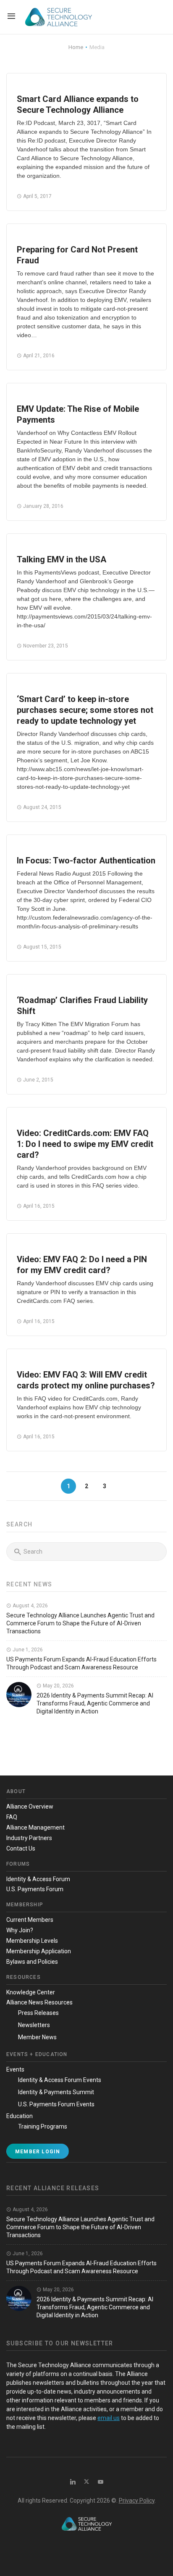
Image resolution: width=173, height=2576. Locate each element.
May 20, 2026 (58, 1686)
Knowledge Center (31, 1992)
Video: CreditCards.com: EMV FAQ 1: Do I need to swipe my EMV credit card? (85, 1144)
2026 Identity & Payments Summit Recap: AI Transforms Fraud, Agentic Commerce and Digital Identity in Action (95, 1703)
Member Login (38, 2152)
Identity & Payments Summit (56, 2092)
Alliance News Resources (39, 2002)
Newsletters (34, 2025)
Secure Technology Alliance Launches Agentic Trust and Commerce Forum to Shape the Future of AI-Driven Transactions (80, 1623)
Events (15, 2069)
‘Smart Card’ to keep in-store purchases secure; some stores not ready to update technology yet (85, 710)
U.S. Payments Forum (35, 1889)
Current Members (30, 1920)
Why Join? (20, 1930)
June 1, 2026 (27, 1650)
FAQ (12, 1817)
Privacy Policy (137, 2501)
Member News (37, 2037)
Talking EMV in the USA (62, 559)
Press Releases (38, 2013)
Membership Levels (32, 1941)
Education (20, 2116)
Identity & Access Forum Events (60, 2080)
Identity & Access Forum (38, 1879)
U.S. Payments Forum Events (56, 2104)
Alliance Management (35, 1827)
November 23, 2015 (45, 646)
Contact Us (21, 1848)
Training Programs (43, 2126)
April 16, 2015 (38, 1206)
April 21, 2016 (38, 356)
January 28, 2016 (43, 506)
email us (109, 2418)
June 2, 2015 (38, 1080)
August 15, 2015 (42, 947)
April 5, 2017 (37, 196)
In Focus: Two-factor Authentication (86, 860)
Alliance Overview (30, 1807)
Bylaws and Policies (32, 1962)
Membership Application (39, 1951)
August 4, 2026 (30, 1606)
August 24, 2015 (42, 807)
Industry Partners (29, 1838)
